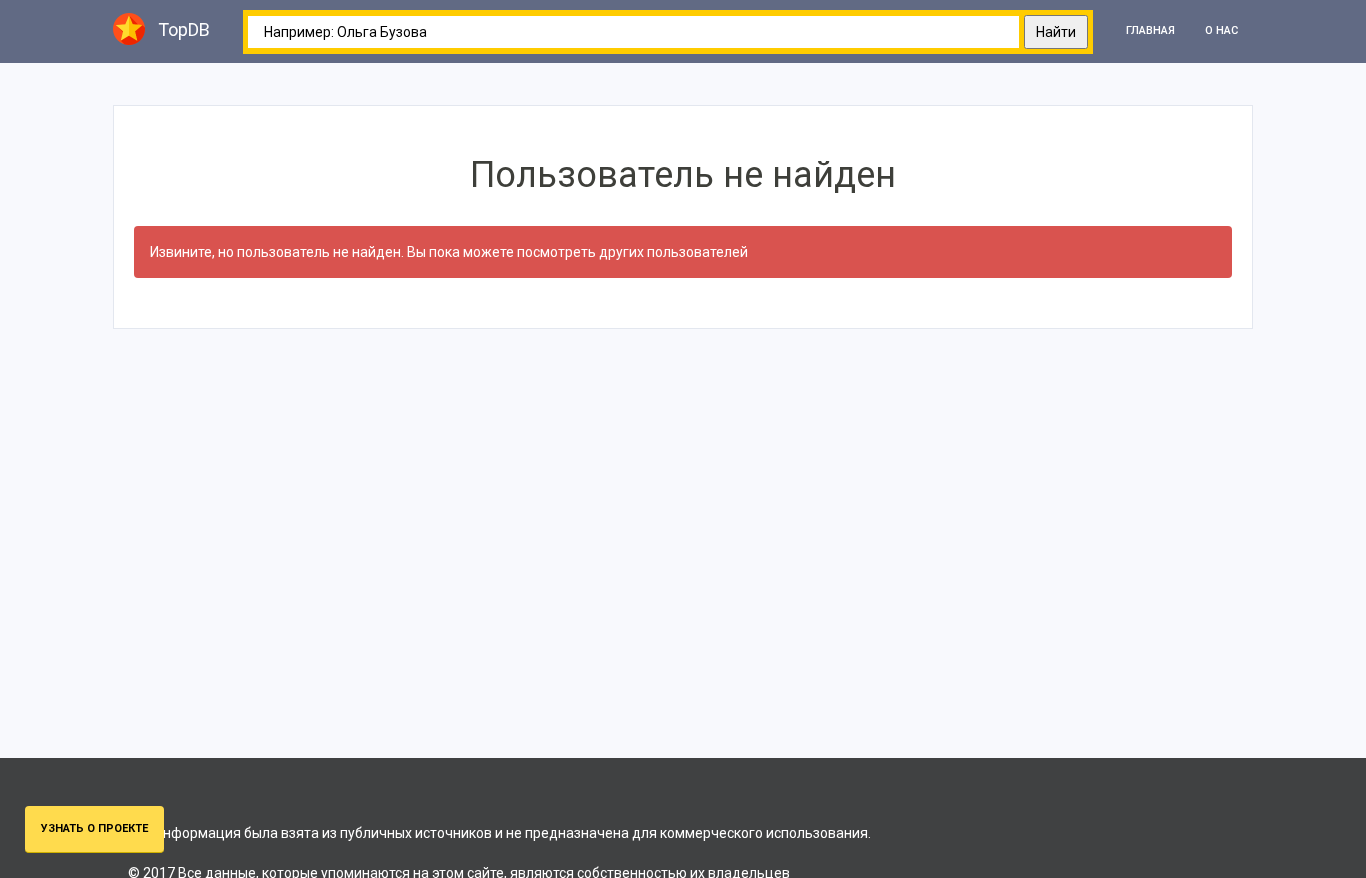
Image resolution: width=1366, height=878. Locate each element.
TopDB (184, 29)
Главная (1150, 30)
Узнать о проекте (94, 828)
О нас (1221, 30)
